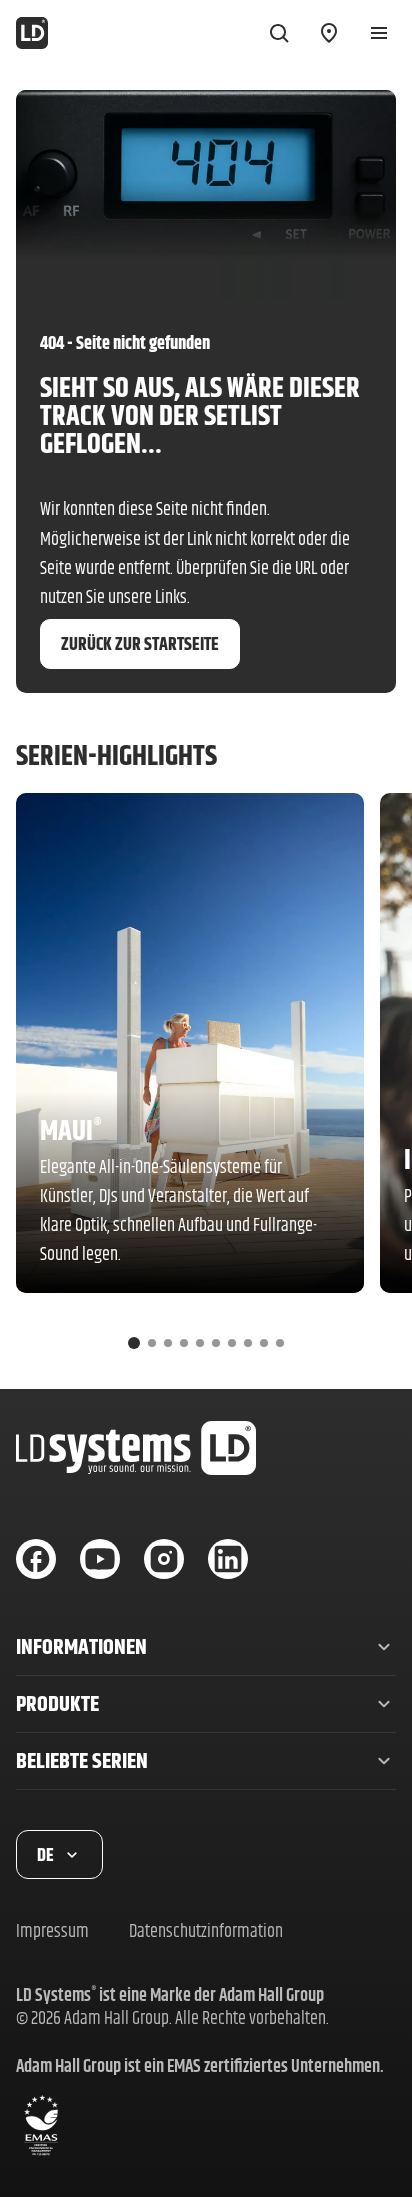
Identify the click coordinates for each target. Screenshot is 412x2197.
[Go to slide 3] (168, 1343)
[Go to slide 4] (184, 1343)
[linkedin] (228, 1559)
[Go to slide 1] (134, 1343)
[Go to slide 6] (216, 1343)
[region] (206, 1079)
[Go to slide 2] (152, 1343)
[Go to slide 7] (232, 1343)
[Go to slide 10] (280, 1343)
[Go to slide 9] (264, 1343)
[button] (206, 1647)
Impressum (52, 1930)
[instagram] (164, 1559)
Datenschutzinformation (206, 1930)
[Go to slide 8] (248, 1343)
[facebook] (36, 1559)
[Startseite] (32, 33)
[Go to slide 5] (200, 1343)
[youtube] (100, 1559)
